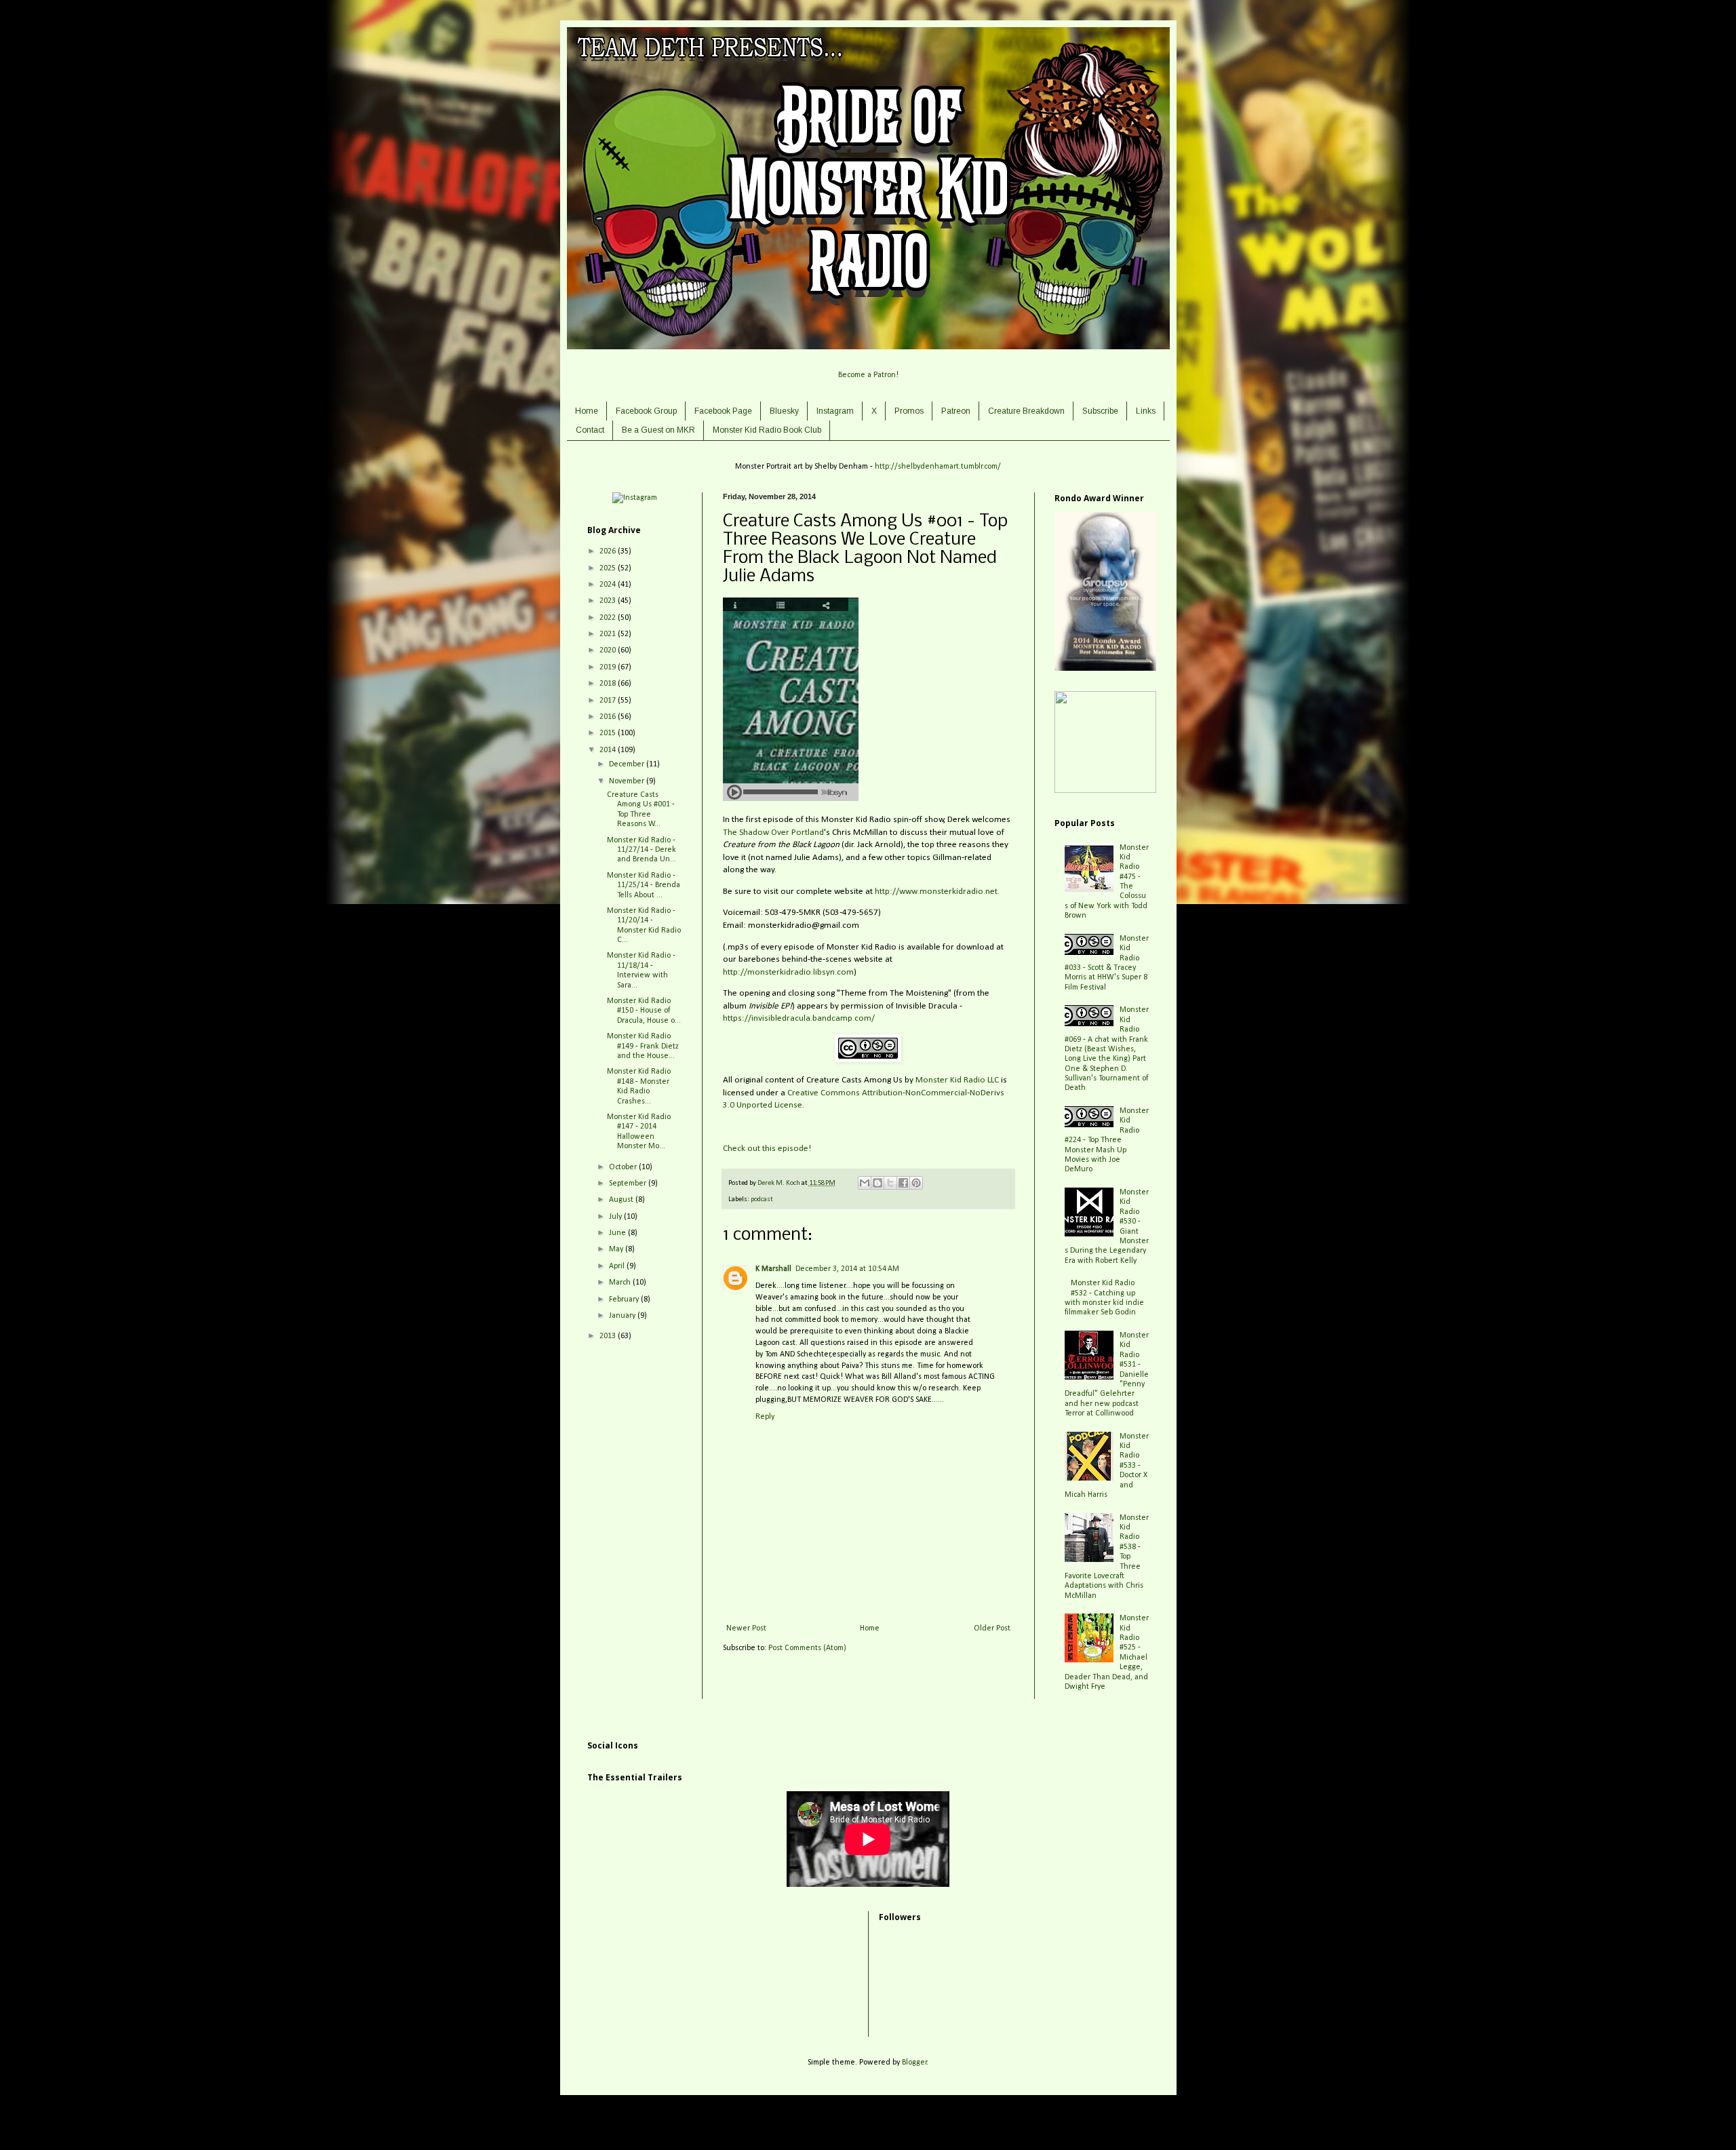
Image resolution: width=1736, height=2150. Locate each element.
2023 (609, 601)
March (621, 1283)
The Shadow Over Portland (773, 833)
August (622, 1200)
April (618, 1266)
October (624, 1167)
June (618, 1233)
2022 (609, 618)
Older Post (992, 1628)
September (629, 1184)
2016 (609, 717)
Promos (909, 411)
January (623, 1316)
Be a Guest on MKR (658, 430)
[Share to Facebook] (903, 1183)
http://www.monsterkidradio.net (936, 892)
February (625, 1299)
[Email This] (865, 1183)
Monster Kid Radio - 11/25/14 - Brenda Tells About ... (644, 885)
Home (587, 411)
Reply (765, 1417)
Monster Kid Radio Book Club (767, 430)
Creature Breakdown (1026, 411)
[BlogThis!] (877, 1183)
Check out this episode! (767, 1149)
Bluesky (784, 411)
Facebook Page (723, 411)
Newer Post (746, 1628)
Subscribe (1100, 411)
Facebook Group (646, 411)
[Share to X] (890, 1183)
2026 (609, 551)
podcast (762, 1199)
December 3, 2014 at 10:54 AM (847, 1269)
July (616, 1217)
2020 (609, 650)
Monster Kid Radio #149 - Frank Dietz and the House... (643, 1046)
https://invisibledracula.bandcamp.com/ (799, 1018)
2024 (609, 585)
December (628, 764)
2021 (609, 634)
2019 (609, 667)
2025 (609, 568)
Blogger (914, 2063)
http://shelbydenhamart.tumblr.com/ (938, 467)
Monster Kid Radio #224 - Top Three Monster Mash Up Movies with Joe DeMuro (1107, 1140)
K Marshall (773, 1269)
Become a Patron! (868, 375)
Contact (590, 430)
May (617, 1249)
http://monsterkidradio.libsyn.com (788, 972)
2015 (609, 733)
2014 (609, 750)
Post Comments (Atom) (807, 1648)
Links (1146, 411)
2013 (609, 1336)
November (628, 781)
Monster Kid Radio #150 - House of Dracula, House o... (644, 1011)
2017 (609, 701)
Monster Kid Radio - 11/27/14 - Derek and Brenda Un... (642, 850)
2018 (609, 684)
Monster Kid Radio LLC (957, 1080)
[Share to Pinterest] (916, 1183)
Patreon (956, 411)
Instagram (835, 411)
